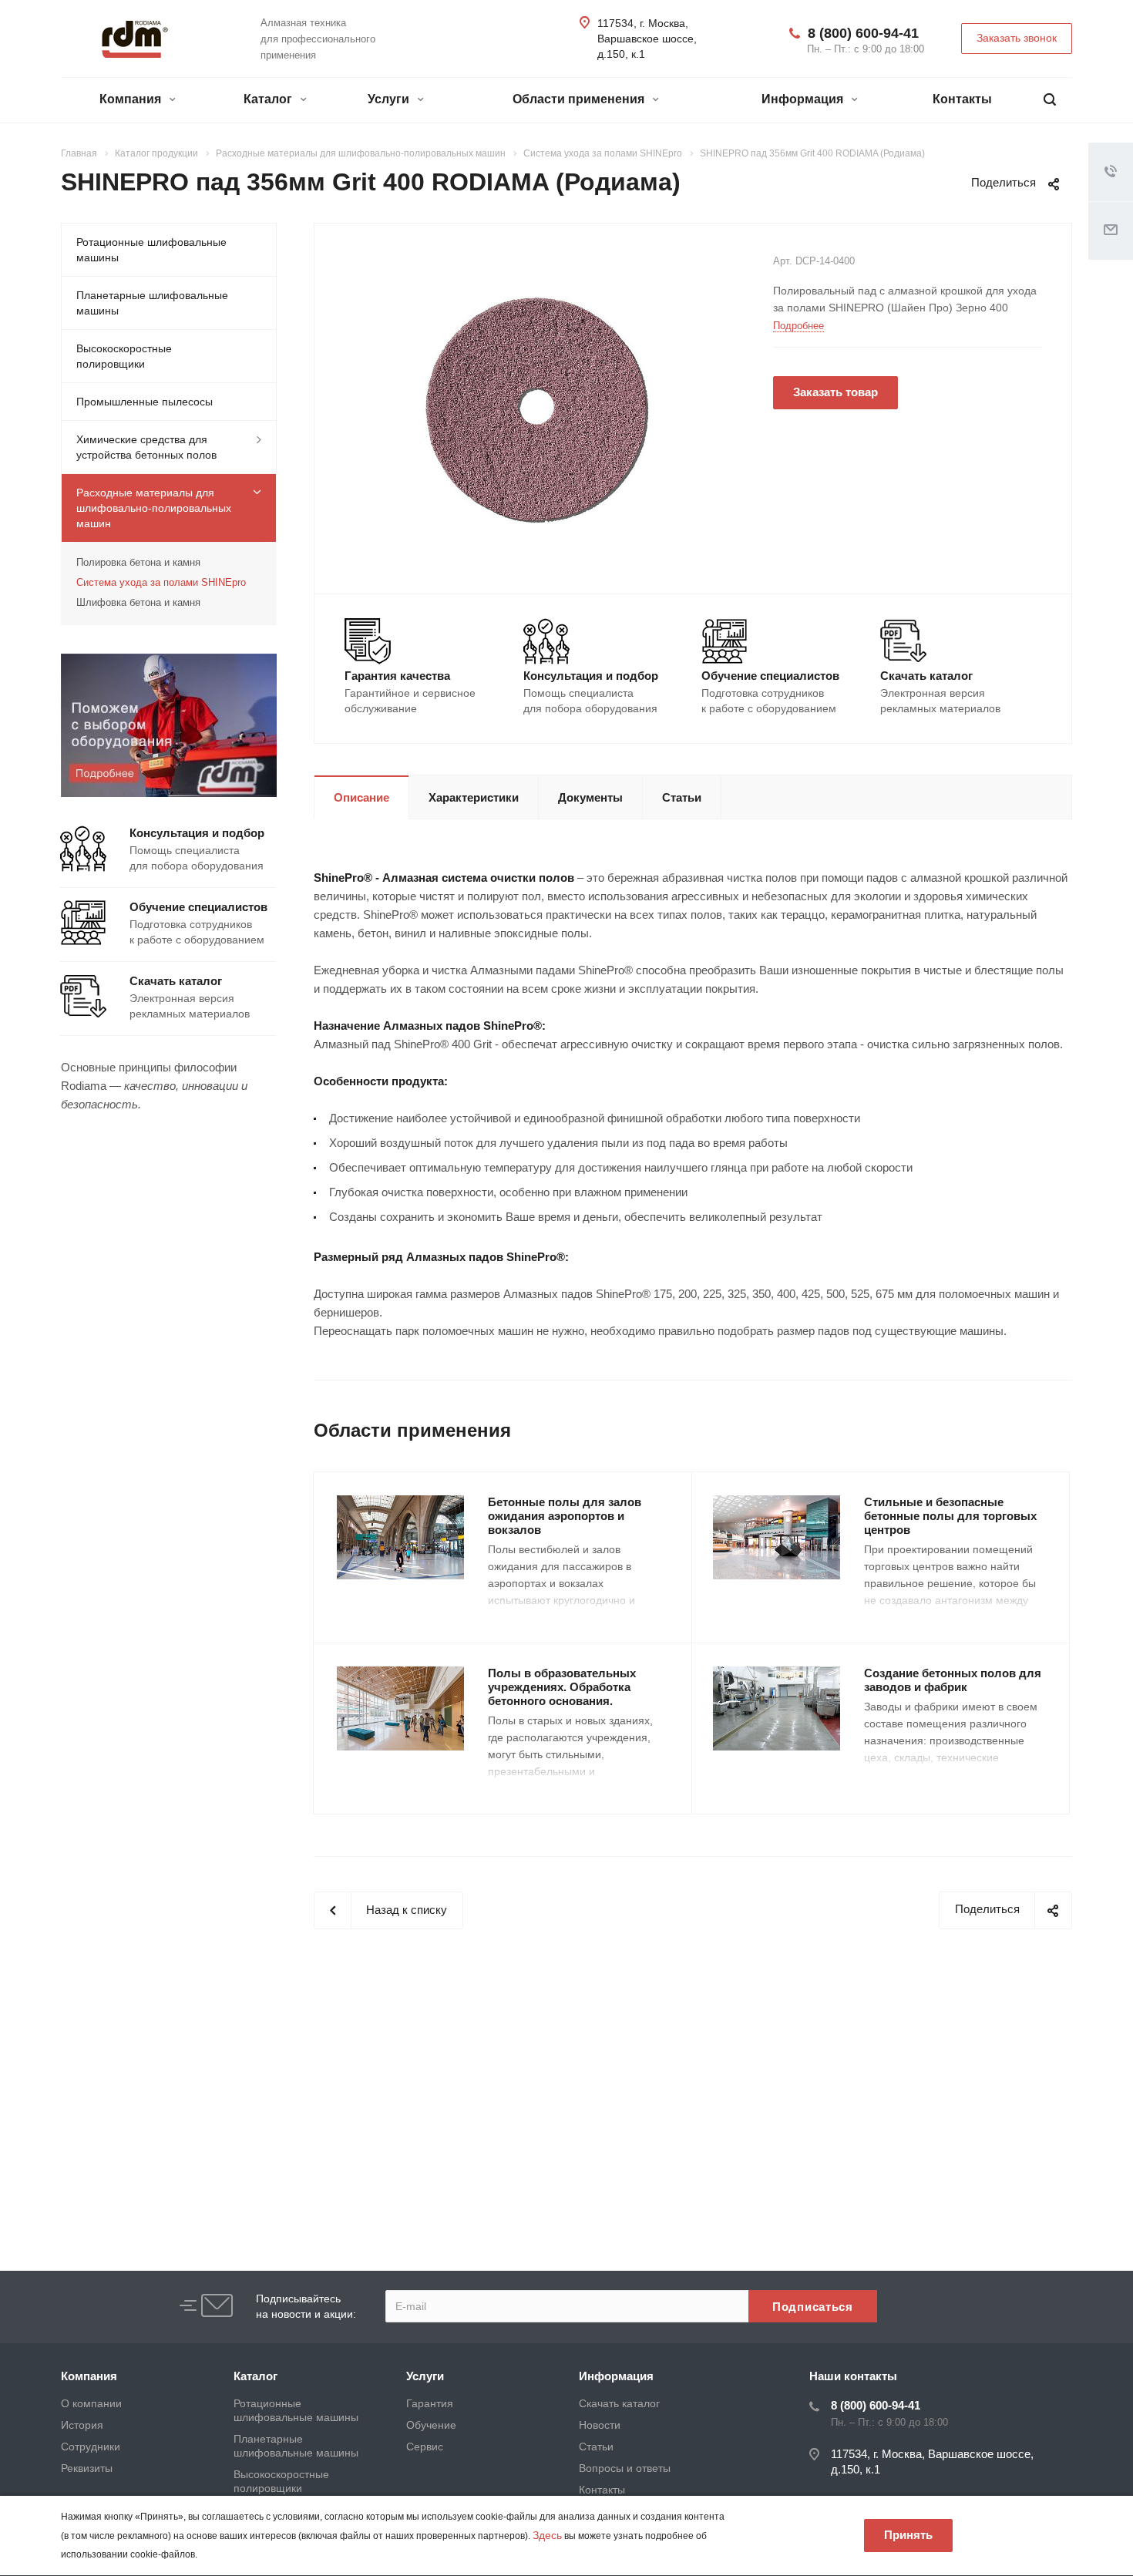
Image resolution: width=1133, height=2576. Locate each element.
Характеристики (474, 797)
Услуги (390, 99)
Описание (361, 797)
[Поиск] (1050, 100)
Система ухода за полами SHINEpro (161, 582)
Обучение (431, 2425)
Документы (590, 797)
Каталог (269, 99)
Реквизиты (87, 2468)
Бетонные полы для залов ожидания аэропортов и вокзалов (565, 1516)
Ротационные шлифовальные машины (151, 250)
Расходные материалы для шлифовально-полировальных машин (154, 508)
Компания (132, 99)
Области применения (580, 99)
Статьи (682, 797)
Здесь (547, 2535)
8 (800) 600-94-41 (863, 33)
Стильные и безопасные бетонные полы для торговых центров (950, 1516)
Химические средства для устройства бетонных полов (146, 447)
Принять (908, 2535)
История (82, 2425)
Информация (804, 99)
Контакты (962, 99)
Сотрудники (91, 2447)
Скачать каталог (619, 2403)
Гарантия (430, 2403)
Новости (600, 2425)
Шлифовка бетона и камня (138, 602)
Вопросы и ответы (625, 2468)
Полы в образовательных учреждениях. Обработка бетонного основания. (562, 1687)
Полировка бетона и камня (138, 562)
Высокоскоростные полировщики (124, 356)
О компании (91, 2403)
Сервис (425, 2447)
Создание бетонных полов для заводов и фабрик (953, 1680)
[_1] (538, 407)
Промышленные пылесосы (145, 402)
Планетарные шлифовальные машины (152, 303)
